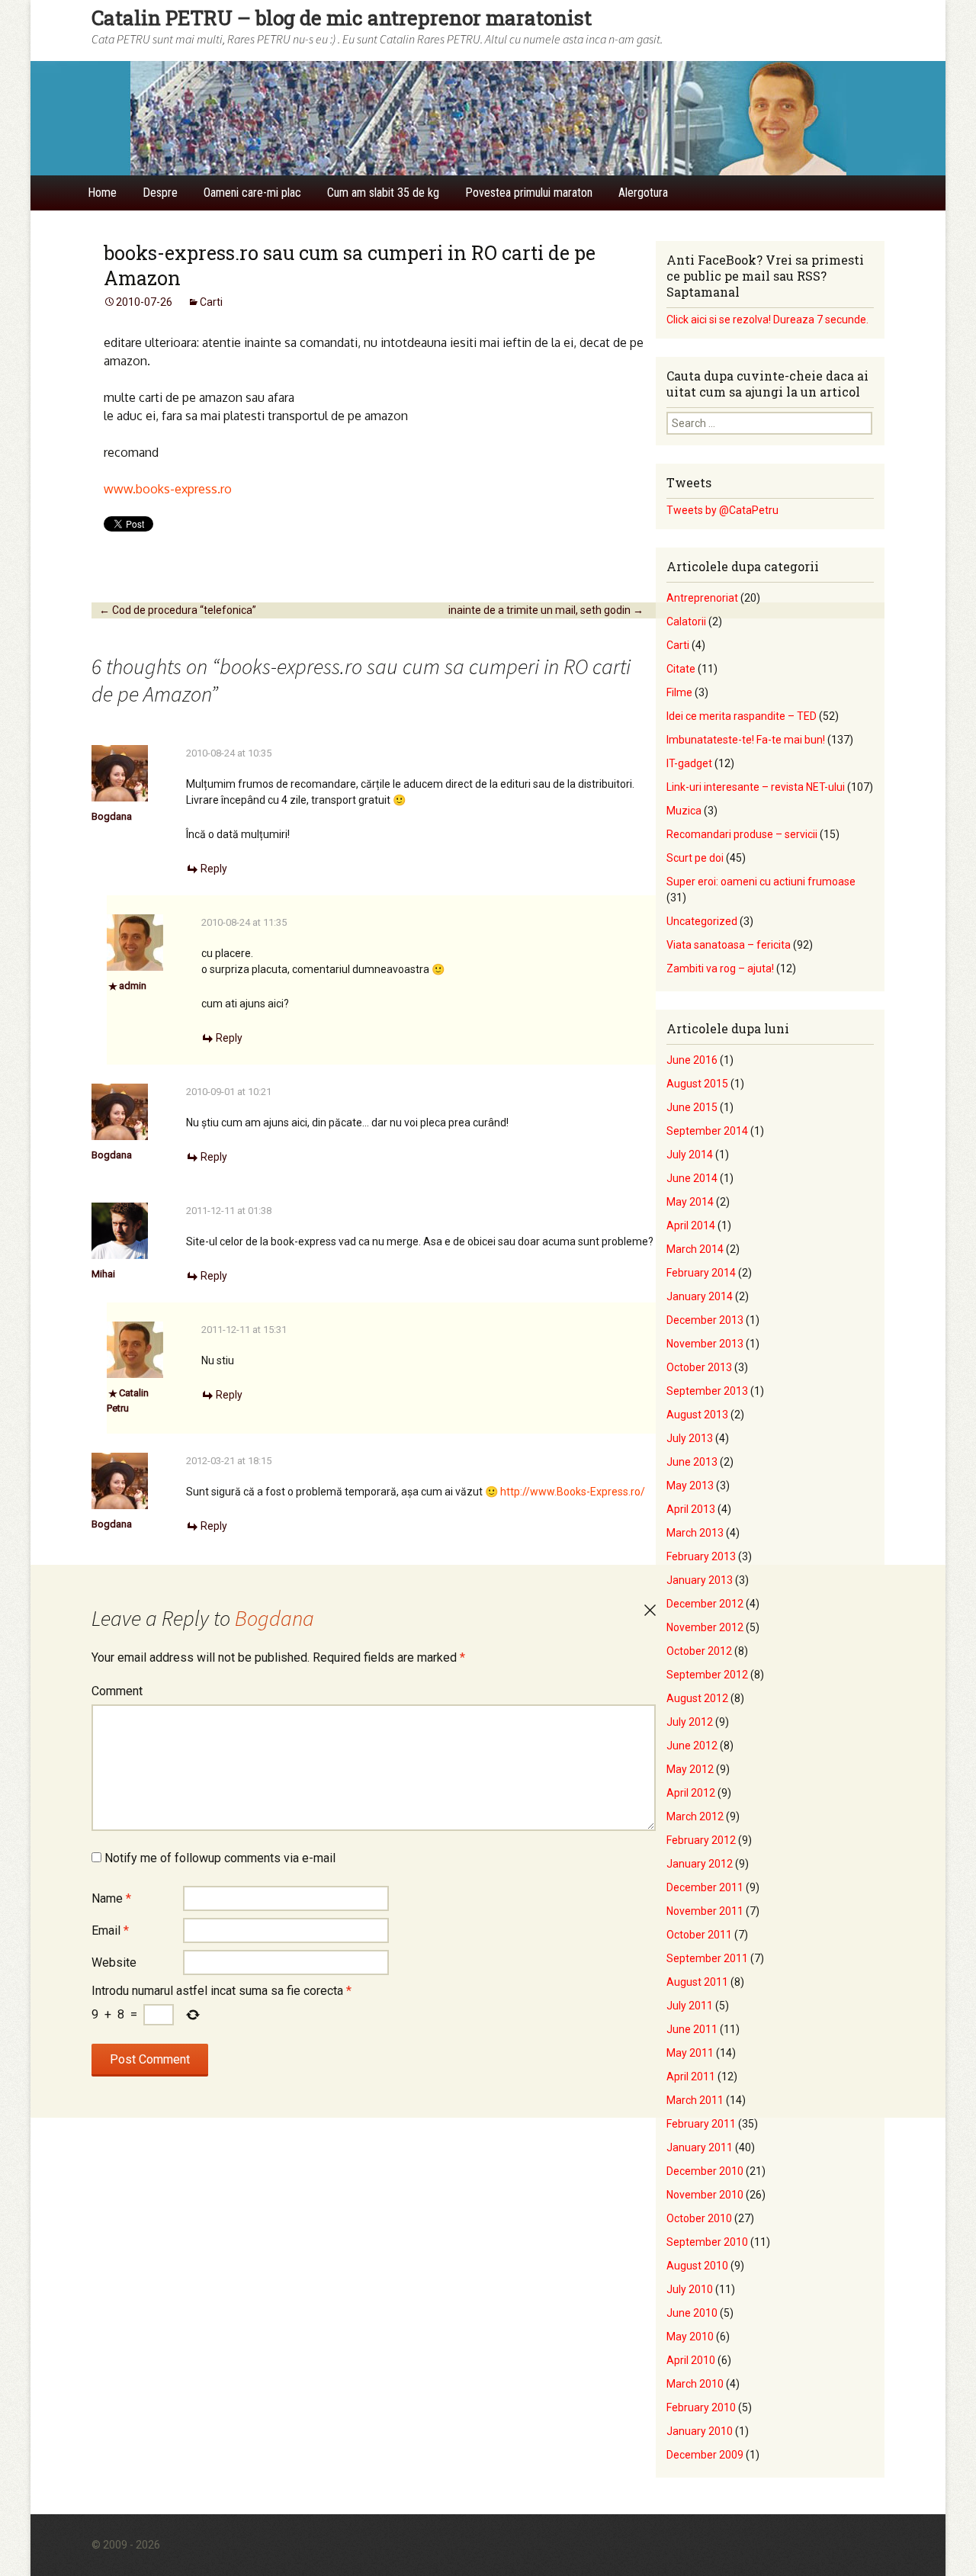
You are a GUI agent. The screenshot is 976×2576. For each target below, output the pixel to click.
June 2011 (692, 2029)
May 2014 (690, 1202)
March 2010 (695, 2384)
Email (110, 1930)
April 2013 (691, 1509)
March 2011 (695, 2100)
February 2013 (701, 1556)
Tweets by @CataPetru (722, 510)
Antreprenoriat (702, 598)
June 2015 (692, 1107)
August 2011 (697, 1982)
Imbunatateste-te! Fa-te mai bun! (746, 740)
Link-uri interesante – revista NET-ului (756, 787)
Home (102, 193)
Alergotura (643, 193)
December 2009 (705, 2455)
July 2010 (690, 2289)
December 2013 (705, 1320)
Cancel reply (650, 1611)
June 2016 (692, 1060)
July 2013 (690, 1438)
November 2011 (705, 1911)
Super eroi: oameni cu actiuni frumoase (761, 882)
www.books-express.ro (168, 489)
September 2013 (707, 1391)
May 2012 (690, 1769)
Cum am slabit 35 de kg (383, 193)
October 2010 (699, 2218)
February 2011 (701, 2124)
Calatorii (686, 622)
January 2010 (700, 2431)
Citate (681, 669)
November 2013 (705, 1344)
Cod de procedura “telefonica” (178, 610)
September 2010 (707, 2242)
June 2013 (692, 1462)
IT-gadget (689, 763)
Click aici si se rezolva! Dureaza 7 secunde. (767, 320)
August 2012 (697, 1698)
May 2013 (690, 1486)
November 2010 (705, 2195)
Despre (160, 193)
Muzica (684, 811)
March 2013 (695, 1533)
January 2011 (700, 2147)
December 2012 (705, 1604)
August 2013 (697, 1415)
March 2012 (695, 1816)
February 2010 (701, 2407)
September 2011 (707, 1958)
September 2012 (707, 1675)
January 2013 (700, 1580)
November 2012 (705, 1627)
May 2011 (690, 2053)
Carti (211, 302)
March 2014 (695, 1249)
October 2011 (699, 1935)
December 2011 (705, 1887)
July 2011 (690, 2006)
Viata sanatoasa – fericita (729, 945)
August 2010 (697, 2266)
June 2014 (692, 1178)
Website (114, 1963)
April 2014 (691, 1225)
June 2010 (692, 2313)
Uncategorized (702, 921)
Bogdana (112, 816)
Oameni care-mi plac (252, 193)
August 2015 (697, 1084)
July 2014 (690, 1155)
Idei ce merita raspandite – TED (742, 716)
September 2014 (707, 1131)
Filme (679, 692)
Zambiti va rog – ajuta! (720, 968)
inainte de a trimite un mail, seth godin (546, 610)
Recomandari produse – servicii (742, 834)
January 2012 (700, 1864)
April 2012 (691, 1793)
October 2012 (699, 1651)
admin (133, 986)
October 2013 (699, 1367)
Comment (117, 1691)
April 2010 (691, 2360)
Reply (214, 869)
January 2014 (700, 1296)
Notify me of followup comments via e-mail (220, 1858)
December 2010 (705, 2171)
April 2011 (691, 2077)
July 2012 (690, 1722)
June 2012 (692, 1746)
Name (111, 1898)
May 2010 (690, 2337)
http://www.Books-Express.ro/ (573, 1492)
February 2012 (701, 1840)
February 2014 (701, 1273)
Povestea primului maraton (529, 193)
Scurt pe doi (695, 858)
